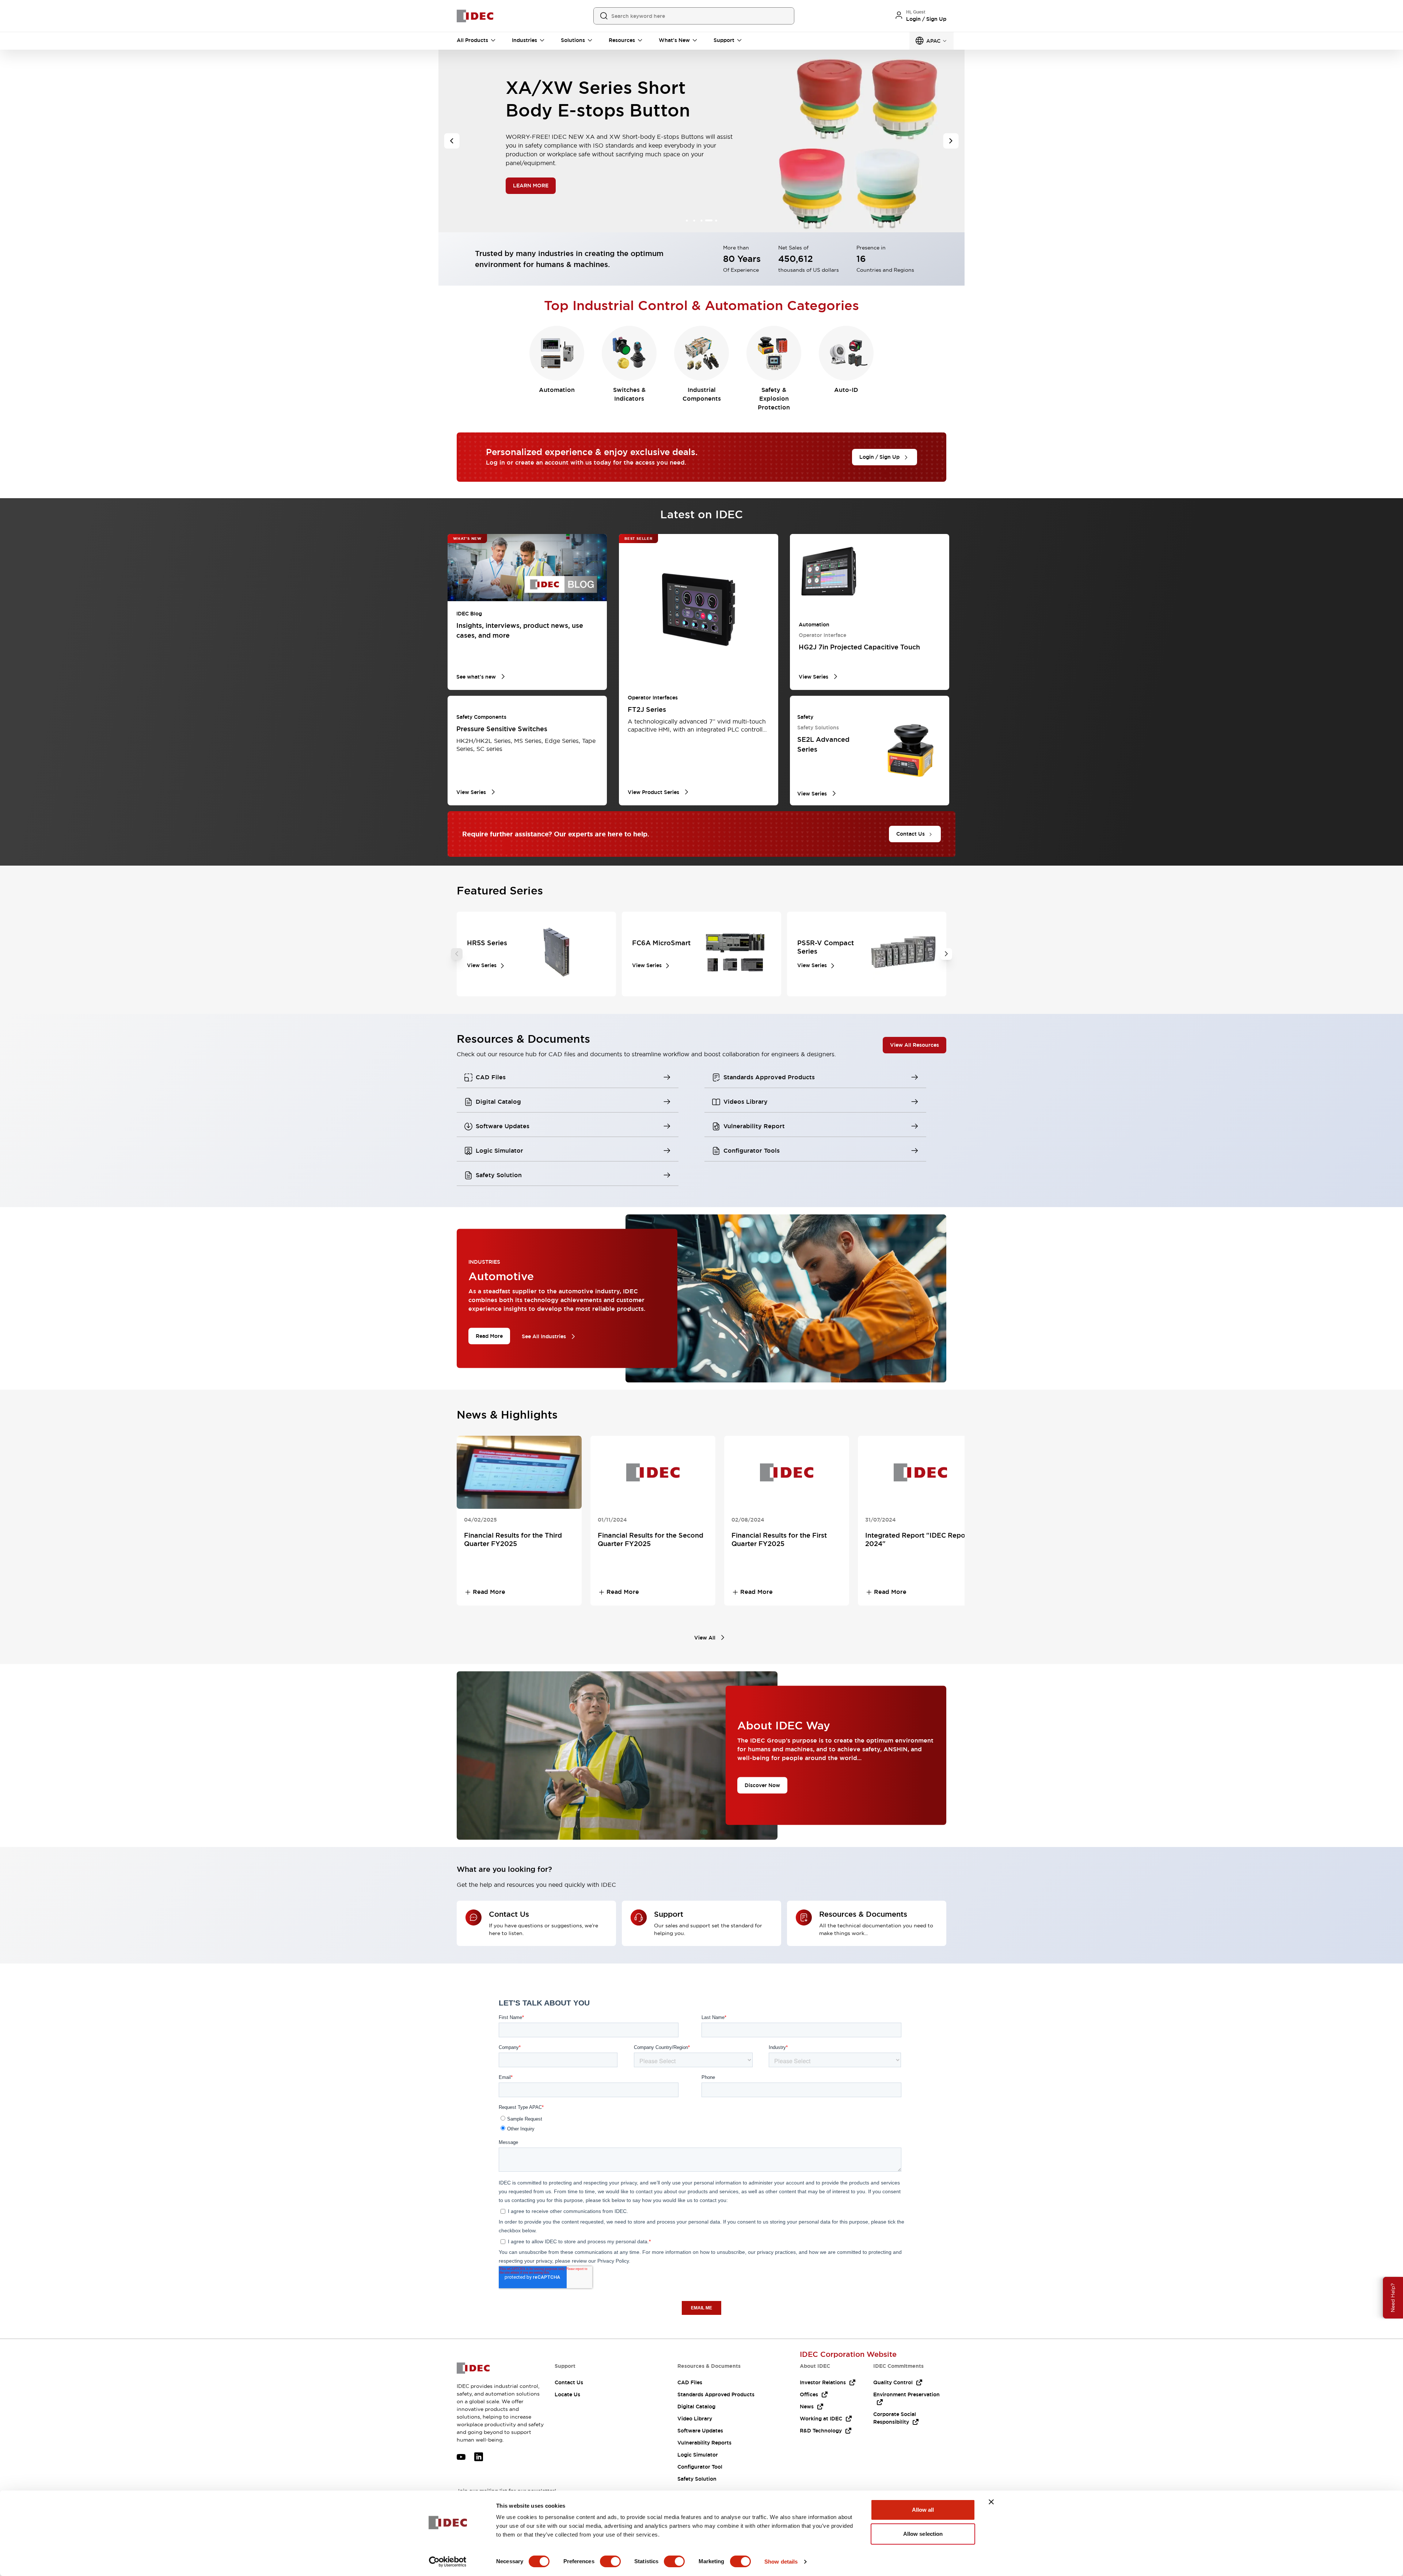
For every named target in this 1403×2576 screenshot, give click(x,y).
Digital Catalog (696, 2407)
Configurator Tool (700, 2467)
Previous (457, 954)
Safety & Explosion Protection (774, 399)
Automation (557, 390)
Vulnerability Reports (704, 2443)
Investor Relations (823, 2382)
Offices (809, 2394)
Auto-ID (846, 390)
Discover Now (762, 1785)
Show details (781, 2562)
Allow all (923, 2510)
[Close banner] (991, 2502)
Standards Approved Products (716, 2394)
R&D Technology (821, 2431)
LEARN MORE (531, 188)
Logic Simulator (698, 2455)
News (807, 2407)
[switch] (610, 2561)
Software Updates (700, 2431)
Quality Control (893, 2382)
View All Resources (915, 1045)
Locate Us (567, 2394)
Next (946, 954)
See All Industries (544, 1336)
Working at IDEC (821, 2419)
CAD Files (690, 2382)
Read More (489, 1336)
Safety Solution (697, 2479)
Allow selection (923, 2534)
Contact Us (569, 2382)
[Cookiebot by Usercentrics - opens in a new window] (448, 2562)
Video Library (695, 2419)
